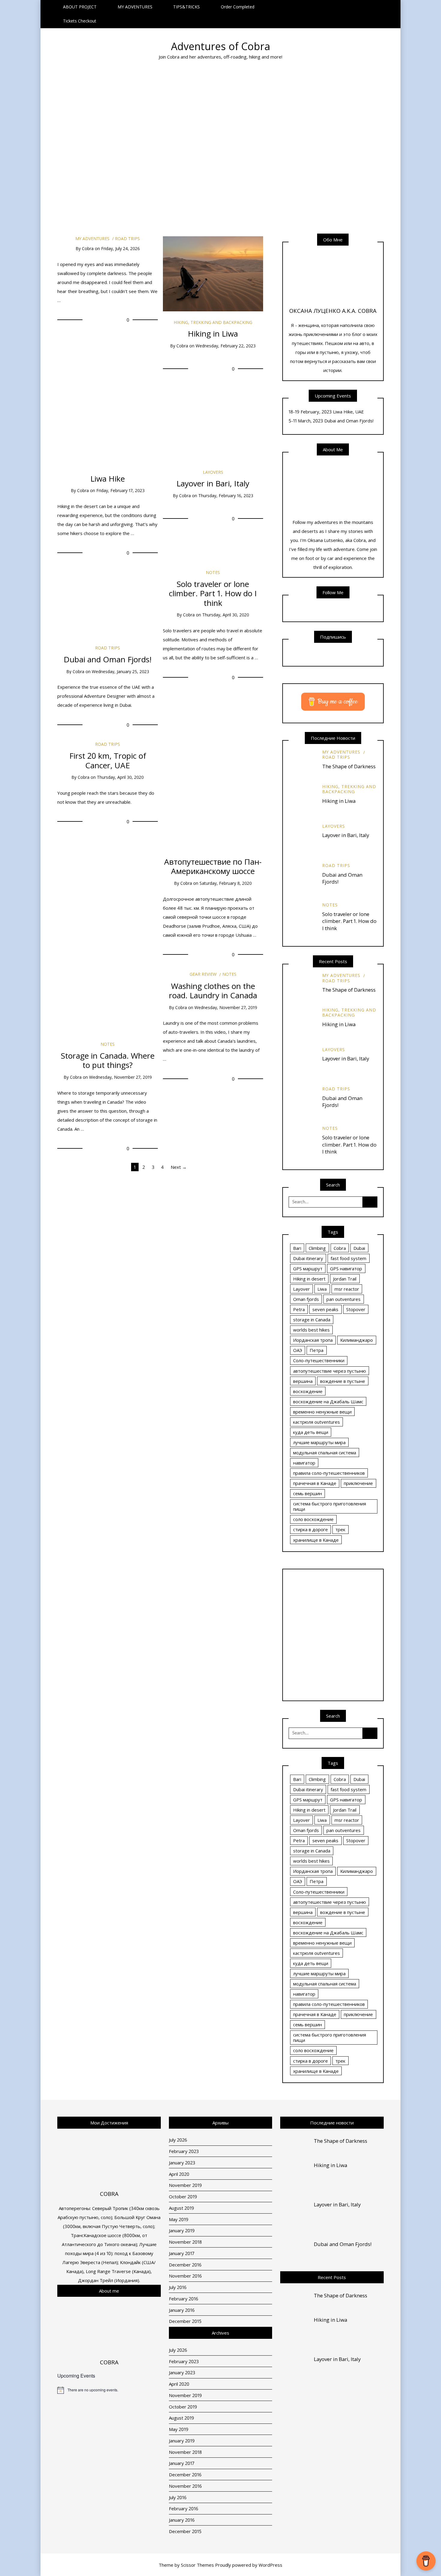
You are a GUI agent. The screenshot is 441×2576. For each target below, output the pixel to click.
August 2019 (181, 2208)
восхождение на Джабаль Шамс (328, 1401)
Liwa (322, 1289)
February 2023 (184, 2151)
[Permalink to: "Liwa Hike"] (108, 423)
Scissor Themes (197, 2565)
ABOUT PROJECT (80, 7)
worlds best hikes (311, 1330)
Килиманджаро (357, 1340)
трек (340, 1529)
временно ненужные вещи (322, 1412)
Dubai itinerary (308, 1258)
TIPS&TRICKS (186, 7)
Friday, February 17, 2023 (120, 490)
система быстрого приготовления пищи (330, 1506)
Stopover (356, 1309)
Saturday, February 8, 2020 (226, 883)
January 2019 (182, 2230)
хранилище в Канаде (316, 1540)
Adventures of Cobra (221, 46)
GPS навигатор (346, 1268)
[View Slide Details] (333, 1635)
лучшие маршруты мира (319, 1442)
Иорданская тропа (313, 1340)
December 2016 (185, 2265)
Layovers (213, 472)
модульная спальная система (325, 1453)
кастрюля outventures (316, 1422)
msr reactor (347, 1289)
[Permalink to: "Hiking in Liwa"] (213, 273)
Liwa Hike (108, 479)
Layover (301, 1289)
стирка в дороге (310, 1529)
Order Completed (238, 7)
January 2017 (182, 2253)
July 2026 (178, 2140)
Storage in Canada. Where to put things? (167, 145)
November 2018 (185, 2242)
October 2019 (183, 2197)
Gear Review (203, 974)
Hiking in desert (309, 1279)
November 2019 (185, 2185)
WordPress (270, 2565)
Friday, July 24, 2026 (120, 248)
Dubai (359, 1248)
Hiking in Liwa (213, 334)
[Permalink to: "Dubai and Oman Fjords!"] (108, 603)
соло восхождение (313, 1519)
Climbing (317, 1248)
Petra (299, 1309)
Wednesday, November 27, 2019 (120, 1077)
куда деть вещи (311, 1432)
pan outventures (343, 1299)
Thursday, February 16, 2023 (226, 496)
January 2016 (182, 2310)
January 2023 (182, 2163)
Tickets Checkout (80, 21)
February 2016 (184, 2299)
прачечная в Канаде (315, 1483)
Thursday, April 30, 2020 (226, 615)
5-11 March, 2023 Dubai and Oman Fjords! (331, 421)
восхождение (308, 1391)
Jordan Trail (345, 1279)
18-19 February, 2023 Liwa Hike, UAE (326, 412)
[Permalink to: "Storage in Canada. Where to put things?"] (108, 1002)
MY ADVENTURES (135, 7)
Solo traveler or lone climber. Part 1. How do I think (213, 593)
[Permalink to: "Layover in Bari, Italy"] (213, 423)
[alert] (109, 2390)
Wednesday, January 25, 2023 (120, 671)
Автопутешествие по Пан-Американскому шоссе (213, 866)
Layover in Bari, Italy (103, 145)
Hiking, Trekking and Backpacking (213, 322)
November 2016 (185, 2276)
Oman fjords (306, 1299)
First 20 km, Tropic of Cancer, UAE (108, 760)
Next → (179, 1167)
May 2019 (179, 2219)
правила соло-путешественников (329, 1473)
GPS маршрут (308, 1268)
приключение (358, 1483)
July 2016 (178, 2287)
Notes (164, 109)
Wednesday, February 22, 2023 (226, 346)
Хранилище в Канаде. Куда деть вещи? (206, 150)
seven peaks (325, 1309)
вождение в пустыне (343, 1381)
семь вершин (307, 1493)
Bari (297, 1248)
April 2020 (179, 2174)
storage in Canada (312, 1320)
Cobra (63, 176)
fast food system (348, 1258)
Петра (316, 1350)
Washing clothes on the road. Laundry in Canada (213, 991)
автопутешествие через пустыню (330, 1371)
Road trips (131, 123)
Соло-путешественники (319, 1360)
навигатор (304, 1463)
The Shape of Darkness (349, 766)
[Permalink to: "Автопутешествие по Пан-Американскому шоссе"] (213, 793)
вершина (303, 1381)
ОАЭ (298, 1350)
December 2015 (185, 2321)
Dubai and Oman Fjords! (133, 148)
